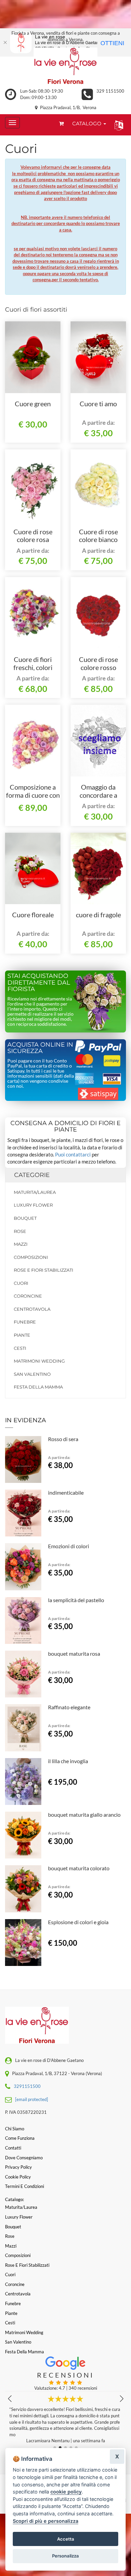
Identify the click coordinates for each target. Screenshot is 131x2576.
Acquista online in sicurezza (40, 1048)
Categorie (32, 1175)
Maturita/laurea (35, 1192)
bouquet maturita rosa (74, 1653)
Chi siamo (15, 2129)
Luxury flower (33, 1205)
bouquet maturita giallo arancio (84, 1815)
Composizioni (31, 1257)
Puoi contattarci (73, 1154)
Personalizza (65, 2556)
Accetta (66, 2539)
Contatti (13, 2148)
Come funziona (20, 2138)
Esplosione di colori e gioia (78, 1922)
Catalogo (88, 123)
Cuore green (33, 404)
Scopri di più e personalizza (46, 2521)
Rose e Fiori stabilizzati (43, 1270)
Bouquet (25, 1218)
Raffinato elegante (69, 1707)
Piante (22, 1335)
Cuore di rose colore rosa (33, 536)
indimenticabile (66, 1492)
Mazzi (21, 1244)
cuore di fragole (98, 915)
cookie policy (66, 2492)
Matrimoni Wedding (39, 1361)
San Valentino (32, 1374)
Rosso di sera (63, 1439)
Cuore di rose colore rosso (98, 663)
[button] (117, 125)
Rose (20, 1231)
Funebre (25, 1322)
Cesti (20, 1348)
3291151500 (27, 2086)
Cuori (21, 1283)
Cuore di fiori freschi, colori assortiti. (33, 667)
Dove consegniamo (24, 2158)
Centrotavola (32, 1309)
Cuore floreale (33, 915)
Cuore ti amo (98, 404)
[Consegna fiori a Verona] (65, 66)
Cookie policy (18, 2177)
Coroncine (28, 1296)
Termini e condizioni (25, 2186)
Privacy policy (18, 2167)
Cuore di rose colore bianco (98, 536)
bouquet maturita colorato (79, 1868)
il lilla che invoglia (68, 1761)
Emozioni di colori (69, 1546)
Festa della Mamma (38, 1387)
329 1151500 (110, 91)
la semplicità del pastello (76, 1600)
